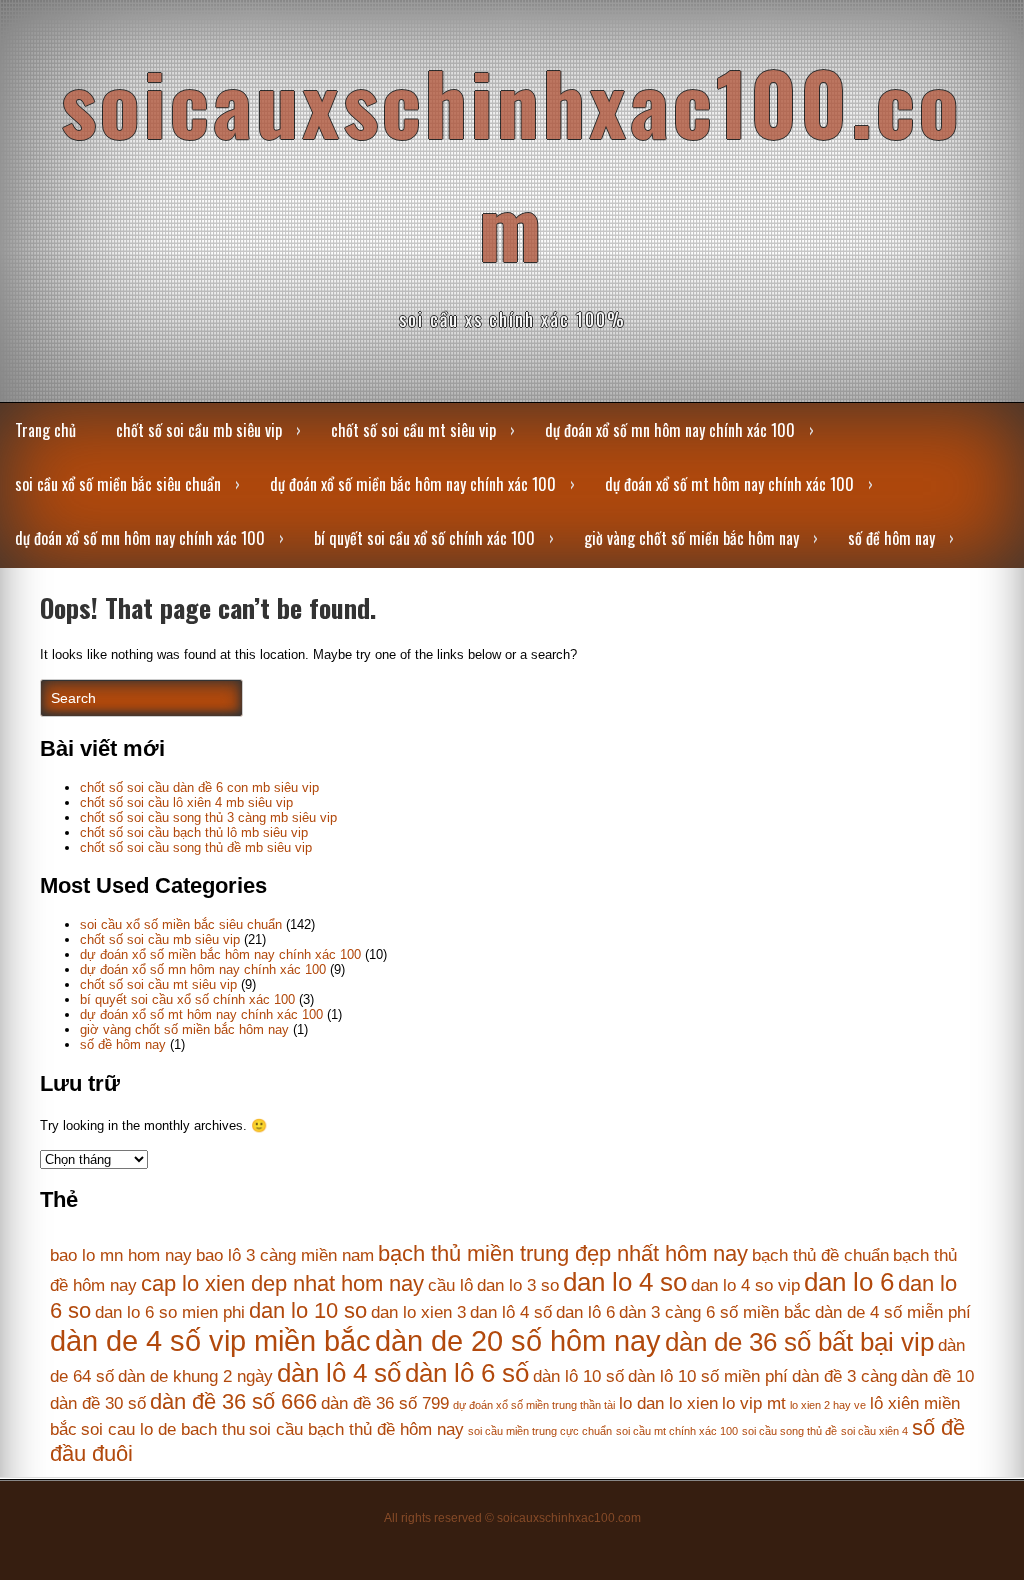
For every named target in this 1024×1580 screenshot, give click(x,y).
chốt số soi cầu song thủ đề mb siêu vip (196, 847)
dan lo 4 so (625, 1282)
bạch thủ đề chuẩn (820, 1255)
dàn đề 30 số (98, 1403)
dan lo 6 (849, 1282)
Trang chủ (45, 430)
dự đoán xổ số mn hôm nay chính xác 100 (670, 430)
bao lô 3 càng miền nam (285, 1255)
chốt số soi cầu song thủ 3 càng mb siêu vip (208, 817)
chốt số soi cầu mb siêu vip (199, 430)
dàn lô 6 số (467, 1373)
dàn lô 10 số (578, 1376)
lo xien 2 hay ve (828, 1405)
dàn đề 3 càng (844, 1376)
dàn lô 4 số (339, 1373)
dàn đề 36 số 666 (233, 1401)
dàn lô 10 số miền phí (708, 1376)
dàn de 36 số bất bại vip (799, 1342)
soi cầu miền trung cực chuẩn (540, 1431)
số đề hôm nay (891, 538)
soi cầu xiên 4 (874, 1431)
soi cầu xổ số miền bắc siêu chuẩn (118, 484)
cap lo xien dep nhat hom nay (282, 1283)
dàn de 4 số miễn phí (893, 1312)
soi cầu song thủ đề (789, 1431)
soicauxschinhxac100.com (512, 163)
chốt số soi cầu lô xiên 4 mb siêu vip (186, 802)
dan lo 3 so (518, 1285)
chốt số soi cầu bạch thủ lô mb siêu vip (194, 832)
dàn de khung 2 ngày (195, 1376)
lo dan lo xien (668, 1403)
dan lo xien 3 (418, 1312)
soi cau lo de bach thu (163, 1429)
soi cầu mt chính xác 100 (677, 1431)
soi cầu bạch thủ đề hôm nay (356, 1429)
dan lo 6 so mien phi (170, 1312)
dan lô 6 (585, 1312)
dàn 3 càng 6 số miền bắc (715, 1312)
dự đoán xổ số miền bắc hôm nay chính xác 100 (413, 484)
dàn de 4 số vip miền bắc (210, 1340)
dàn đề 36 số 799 (385, 1403)
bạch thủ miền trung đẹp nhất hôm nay (563, 1253)
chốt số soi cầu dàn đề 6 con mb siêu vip (199, 787)
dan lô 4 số (511, 1312)
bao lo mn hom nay (121, 1255)
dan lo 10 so (308, 1310)
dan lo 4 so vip (745, 1285)
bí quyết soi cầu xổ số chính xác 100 (424, 538)
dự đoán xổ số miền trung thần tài (534, 1405)
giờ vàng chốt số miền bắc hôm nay (691, 538)
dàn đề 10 (937, 1376)
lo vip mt (754, 1403)
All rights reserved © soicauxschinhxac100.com (512, 1518)
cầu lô (450, 1285)
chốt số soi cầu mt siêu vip (413, 430)
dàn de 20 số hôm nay (518, 1340)
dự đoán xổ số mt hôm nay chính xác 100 (729, 484)
